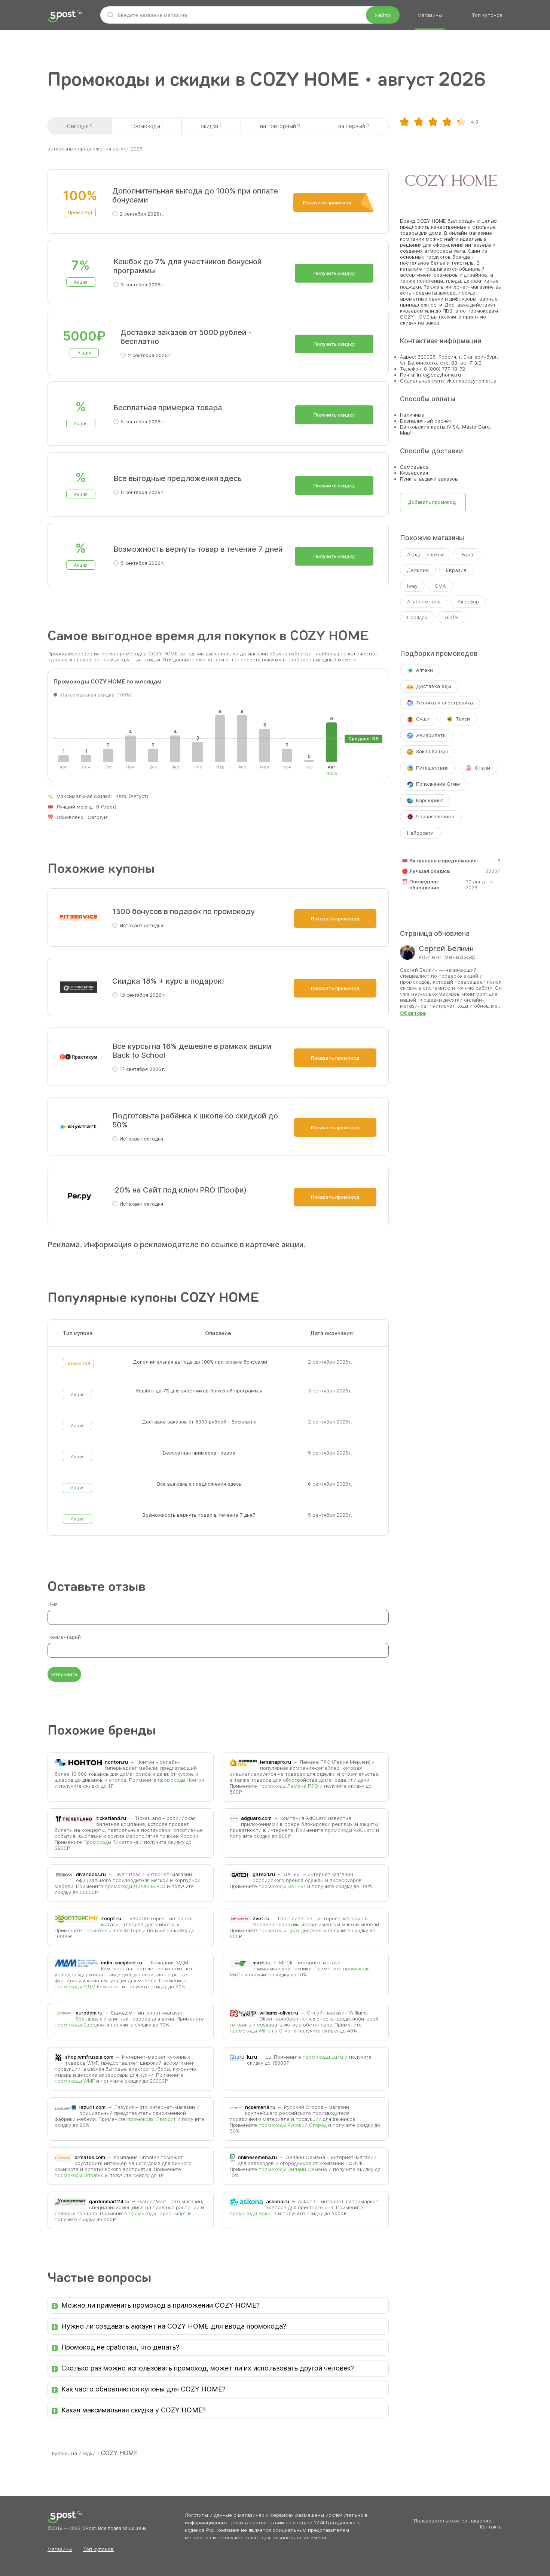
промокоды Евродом (80, 2025)
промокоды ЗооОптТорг (112, 1930)
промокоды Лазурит (152, 2119)
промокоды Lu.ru (323, 2057)
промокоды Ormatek (79, 2175)
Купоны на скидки (74, 2453)
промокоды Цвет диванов (290, 1930)
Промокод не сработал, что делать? (120, 2347)
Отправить (65, 1674)
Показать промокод (327, 203)
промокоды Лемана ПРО (288, 1786)
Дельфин (418, 570)
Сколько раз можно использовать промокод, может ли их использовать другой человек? (208, 2368)
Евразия (456, 570)
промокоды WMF (75, 2081)
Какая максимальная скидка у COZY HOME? (134, 2410)
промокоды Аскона (253, 2213)
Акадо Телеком (426, 554)
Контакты (491, 2527)
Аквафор (468, 602)
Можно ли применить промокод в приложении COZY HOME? (161, 2305)
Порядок (417, 617)
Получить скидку (334, 273)
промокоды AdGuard (350, 1830)
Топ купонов (487, 15)
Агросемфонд (424, 602)
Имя (53, 1604)
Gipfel (451, 617)
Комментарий (64, 1637)
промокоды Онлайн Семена (293, 2169)
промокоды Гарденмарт (158, 2213)
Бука (468, 554)
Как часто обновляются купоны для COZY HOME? (143, 2389)
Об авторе (413, 1013)
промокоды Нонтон (181, 1780)
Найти (383, 15)
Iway (412, 586)
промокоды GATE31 (282, 1886)
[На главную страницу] (65, 17)
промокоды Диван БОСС (135, 1886)
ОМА (440, 586)
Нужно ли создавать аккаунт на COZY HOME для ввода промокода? (174, 2326)
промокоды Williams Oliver (261, 2031)
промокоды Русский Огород (293, 2125)
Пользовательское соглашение (453, 2521)
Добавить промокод (432, 502)
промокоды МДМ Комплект (88, 1986)
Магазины (430, 15)
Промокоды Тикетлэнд (111, 1842)
